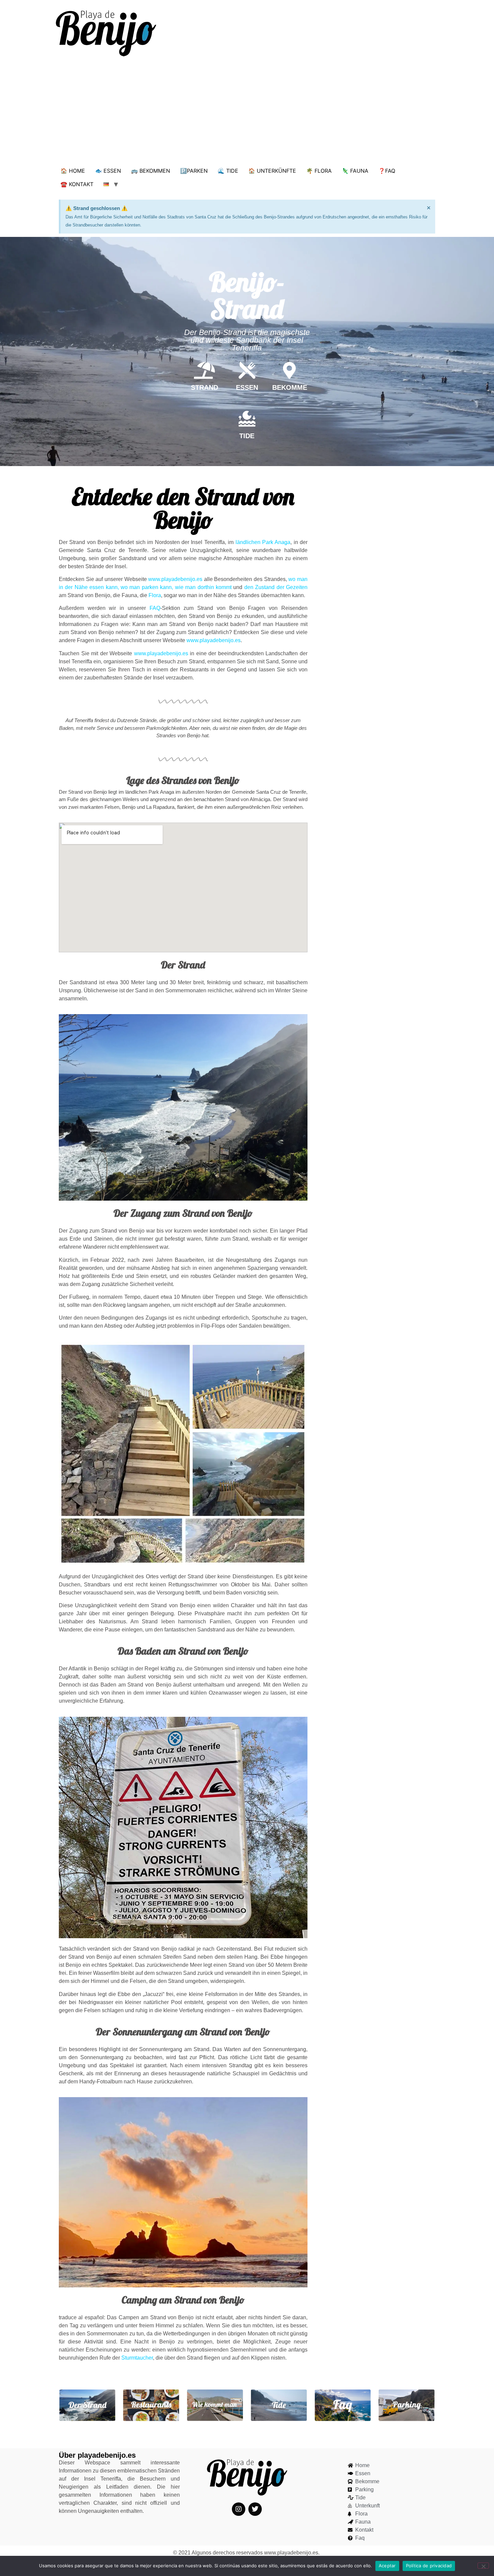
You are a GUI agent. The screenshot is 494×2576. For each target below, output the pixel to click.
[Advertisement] (247, 114)
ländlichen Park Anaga (263, 542)
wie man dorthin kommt (203, 587)
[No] (483, 2566)
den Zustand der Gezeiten (276, 587)
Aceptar (387, 2566)
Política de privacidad (429, 2566)
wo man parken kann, (147, 587)
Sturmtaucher (137, 2358)
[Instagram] (239, 2509)
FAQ (155, 608)
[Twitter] (255, 2509)
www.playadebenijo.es (175, 579)
